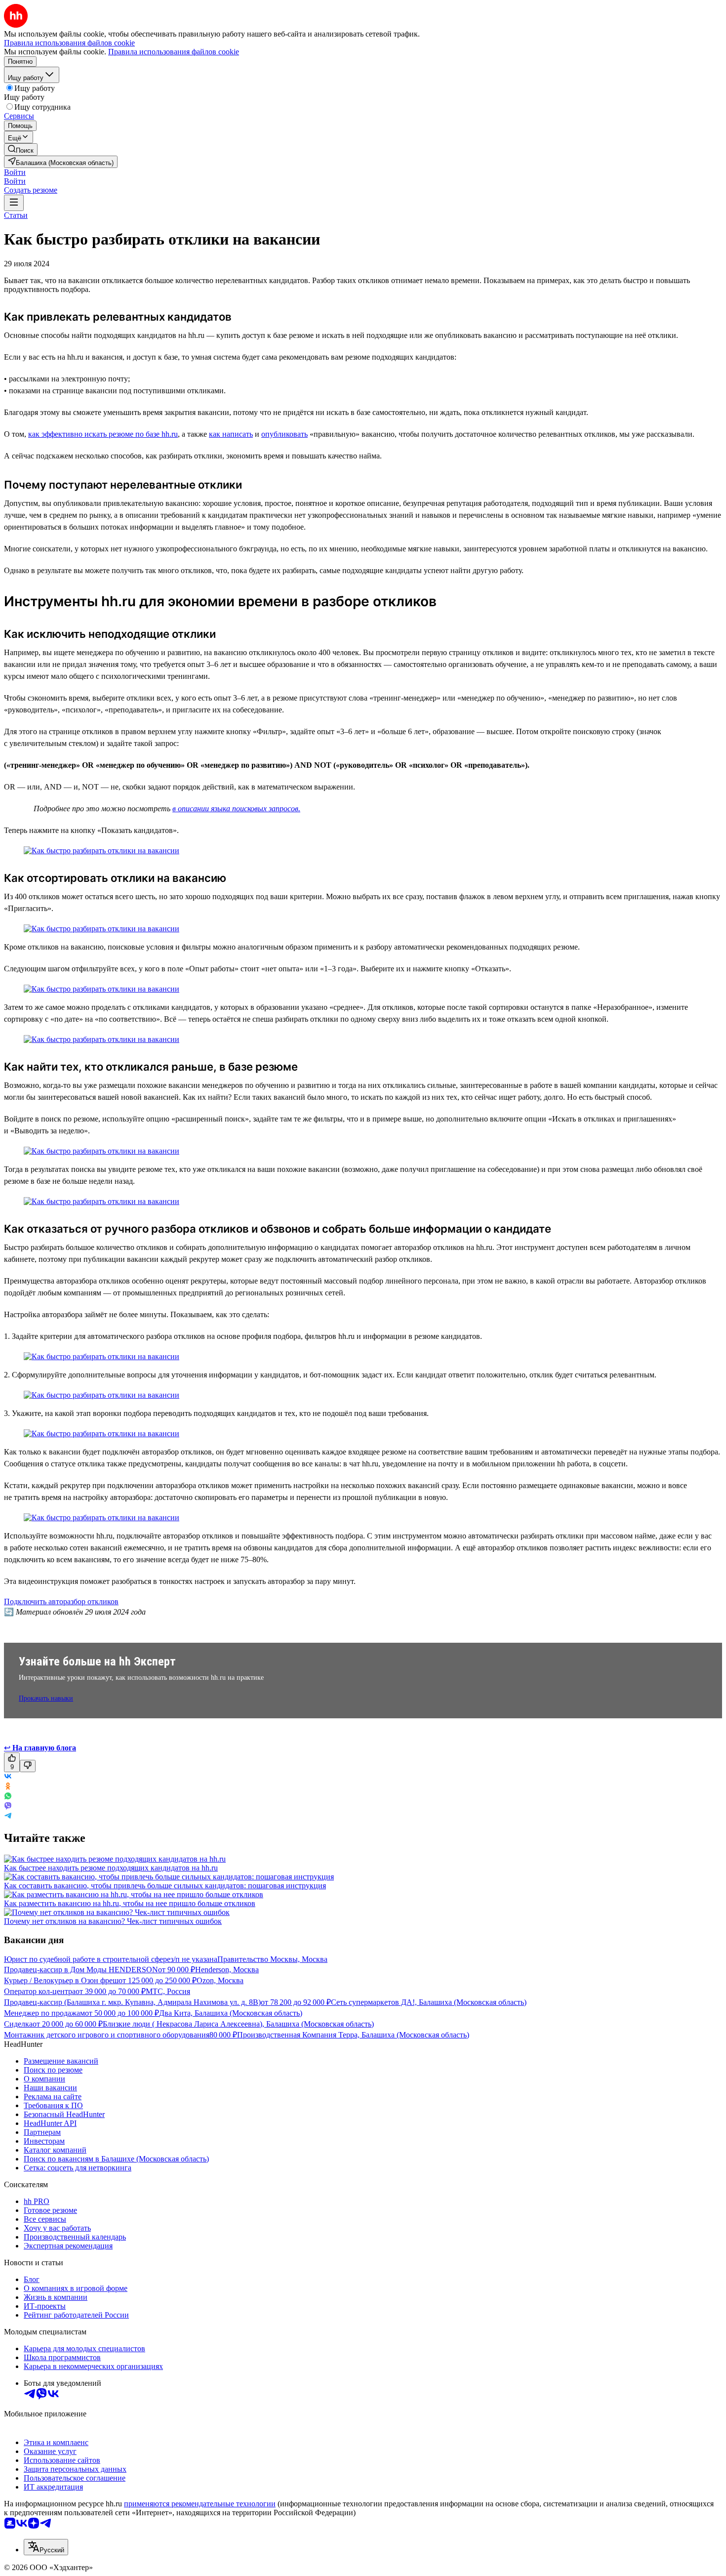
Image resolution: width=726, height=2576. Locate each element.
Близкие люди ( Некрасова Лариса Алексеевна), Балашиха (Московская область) (238, 2024)
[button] (15, 172)
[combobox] (46, 2547)
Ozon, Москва (220, 1980)
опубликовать (284, 434)
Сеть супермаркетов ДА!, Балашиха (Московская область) (429, 2002)
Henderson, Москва (227, 1970)
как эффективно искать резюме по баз (92, 434)
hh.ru (169, 434)
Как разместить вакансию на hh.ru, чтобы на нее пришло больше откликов (130, 1903)
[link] (21, 149)
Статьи (16, 215)
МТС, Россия (168, 1991)
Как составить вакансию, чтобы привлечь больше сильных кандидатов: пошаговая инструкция (165, 1886)
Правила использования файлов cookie (174, 52)
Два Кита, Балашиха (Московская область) (231, 2013)
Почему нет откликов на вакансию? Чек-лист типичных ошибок (113, 1921)
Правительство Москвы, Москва (272, 1959)
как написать (231, 434)
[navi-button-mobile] (14, 203)
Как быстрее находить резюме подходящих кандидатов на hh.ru (111, 1868)
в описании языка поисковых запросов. (236, 809)
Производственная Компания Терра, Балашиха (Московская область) (353, 2035)
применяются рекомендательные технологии (200, 2504)
